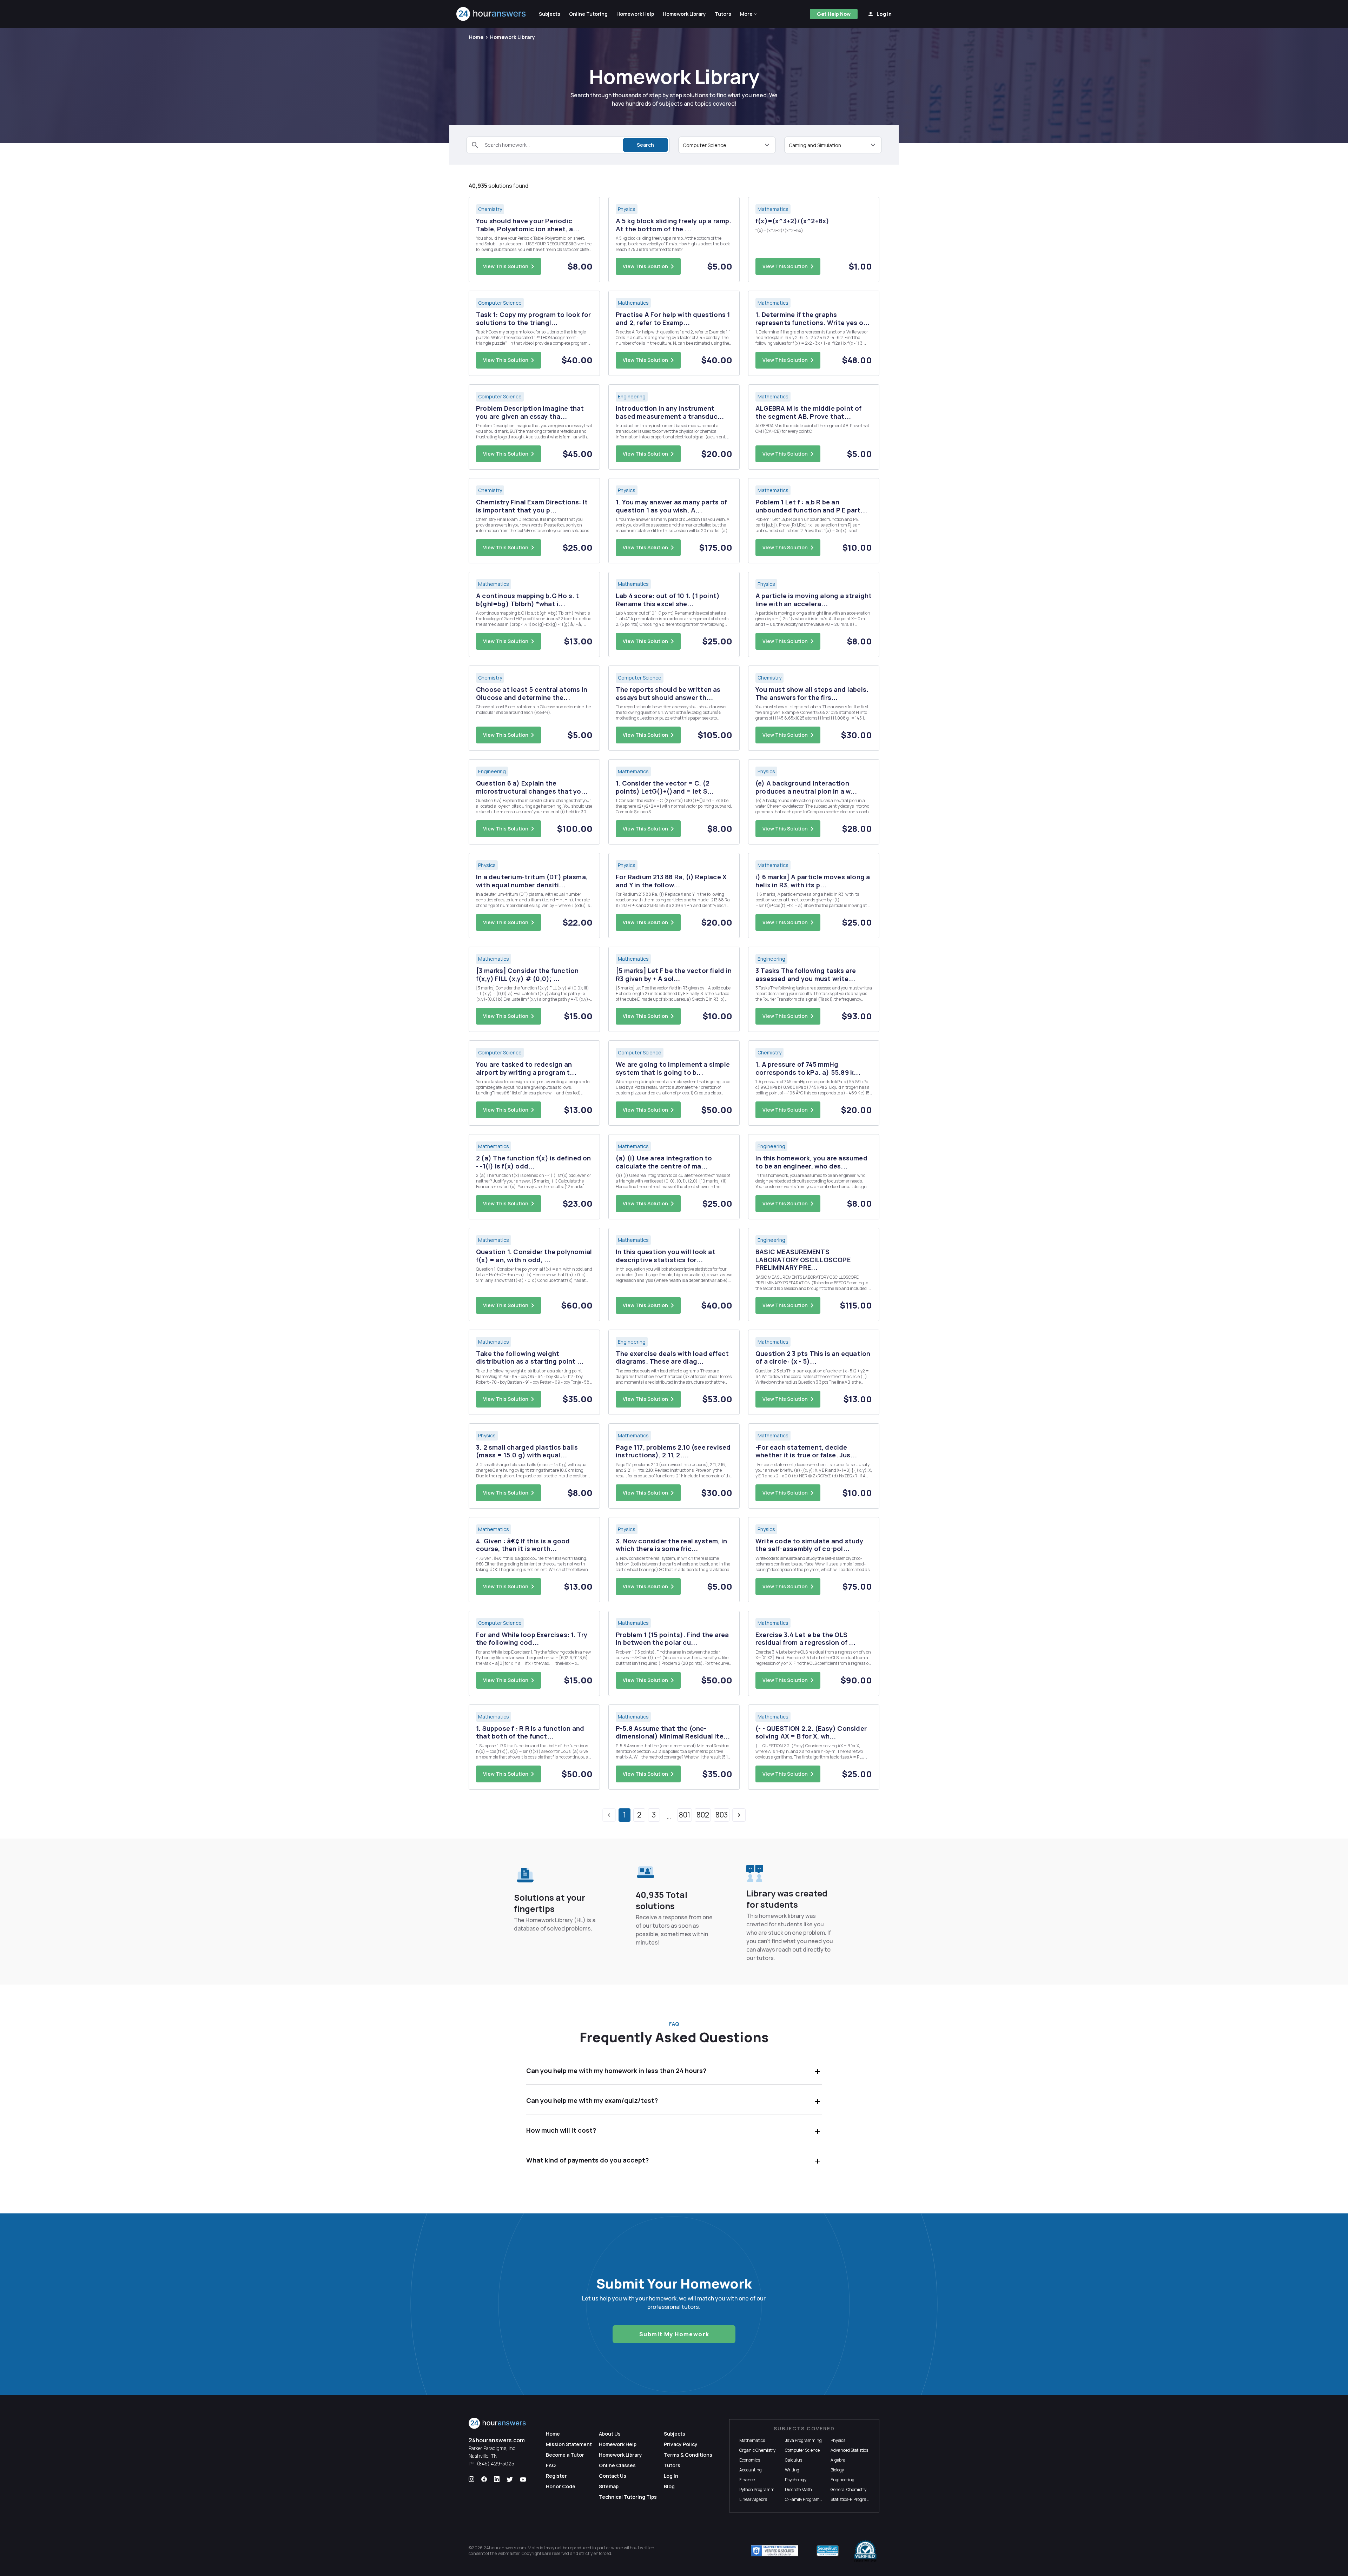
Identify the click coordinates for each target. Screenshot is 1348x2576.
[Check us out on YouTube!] (523, 2479)
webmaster (509, 2553)
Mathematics (752, 2440)
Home (476, 37)
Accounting (751, 2470)
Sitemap (609, 2486)
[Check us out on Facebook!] (484, 2479)
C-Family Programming (807, 2499)
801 (685, 1815)
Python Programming (760, 2489)
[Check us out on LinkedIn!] (497, 2479)
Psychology (796, 2480)
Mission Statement (569, 2444)
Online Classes (617, 2465)
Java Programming (803, 2440)
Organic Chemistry (757, 2450)
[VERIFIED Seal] (865, 2551)
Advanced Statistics (849, 2450)
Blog (669, 2486)
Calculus (794, 2460)
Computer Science (802, 2450)
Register (556, 2476)
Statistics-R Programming (855, 2499)
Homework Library (513, 37)
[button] (749, 14)
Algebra (838, 2460)
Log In (671, 2476)
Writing (792, 2470)
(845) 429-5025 (495, 2464)
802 (703, 1815)
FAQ (551, 2465)
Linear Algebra (753, 2499)
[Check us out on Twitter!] (510, 2479)
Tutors (672, 2465)
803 (722, 1815)
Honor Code (561, 2486)
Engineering (842, 2480)
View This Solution (506, 266)
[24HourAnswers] (491, 14)
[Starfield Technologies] (775, 2551)
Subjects (675, 2434)
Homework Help (618, 2444)
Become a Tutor (565, 2455)
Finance (747, 2480)
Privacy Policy (681, 2444)
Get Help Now (834, 14)
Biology (837, 2470)
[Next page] (739, 1815)
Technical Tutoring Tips (628, 2497)
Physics (838, 2440)
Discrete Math (798, 2489)
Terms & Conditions (688, 2455)
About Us (610, 2434)
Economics (750, 2460)
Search (645, 145)
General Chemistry (848, 2489)
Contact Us (613, 2476)
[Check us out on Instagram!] (471, 2479)
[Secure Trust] (828, 2551)
